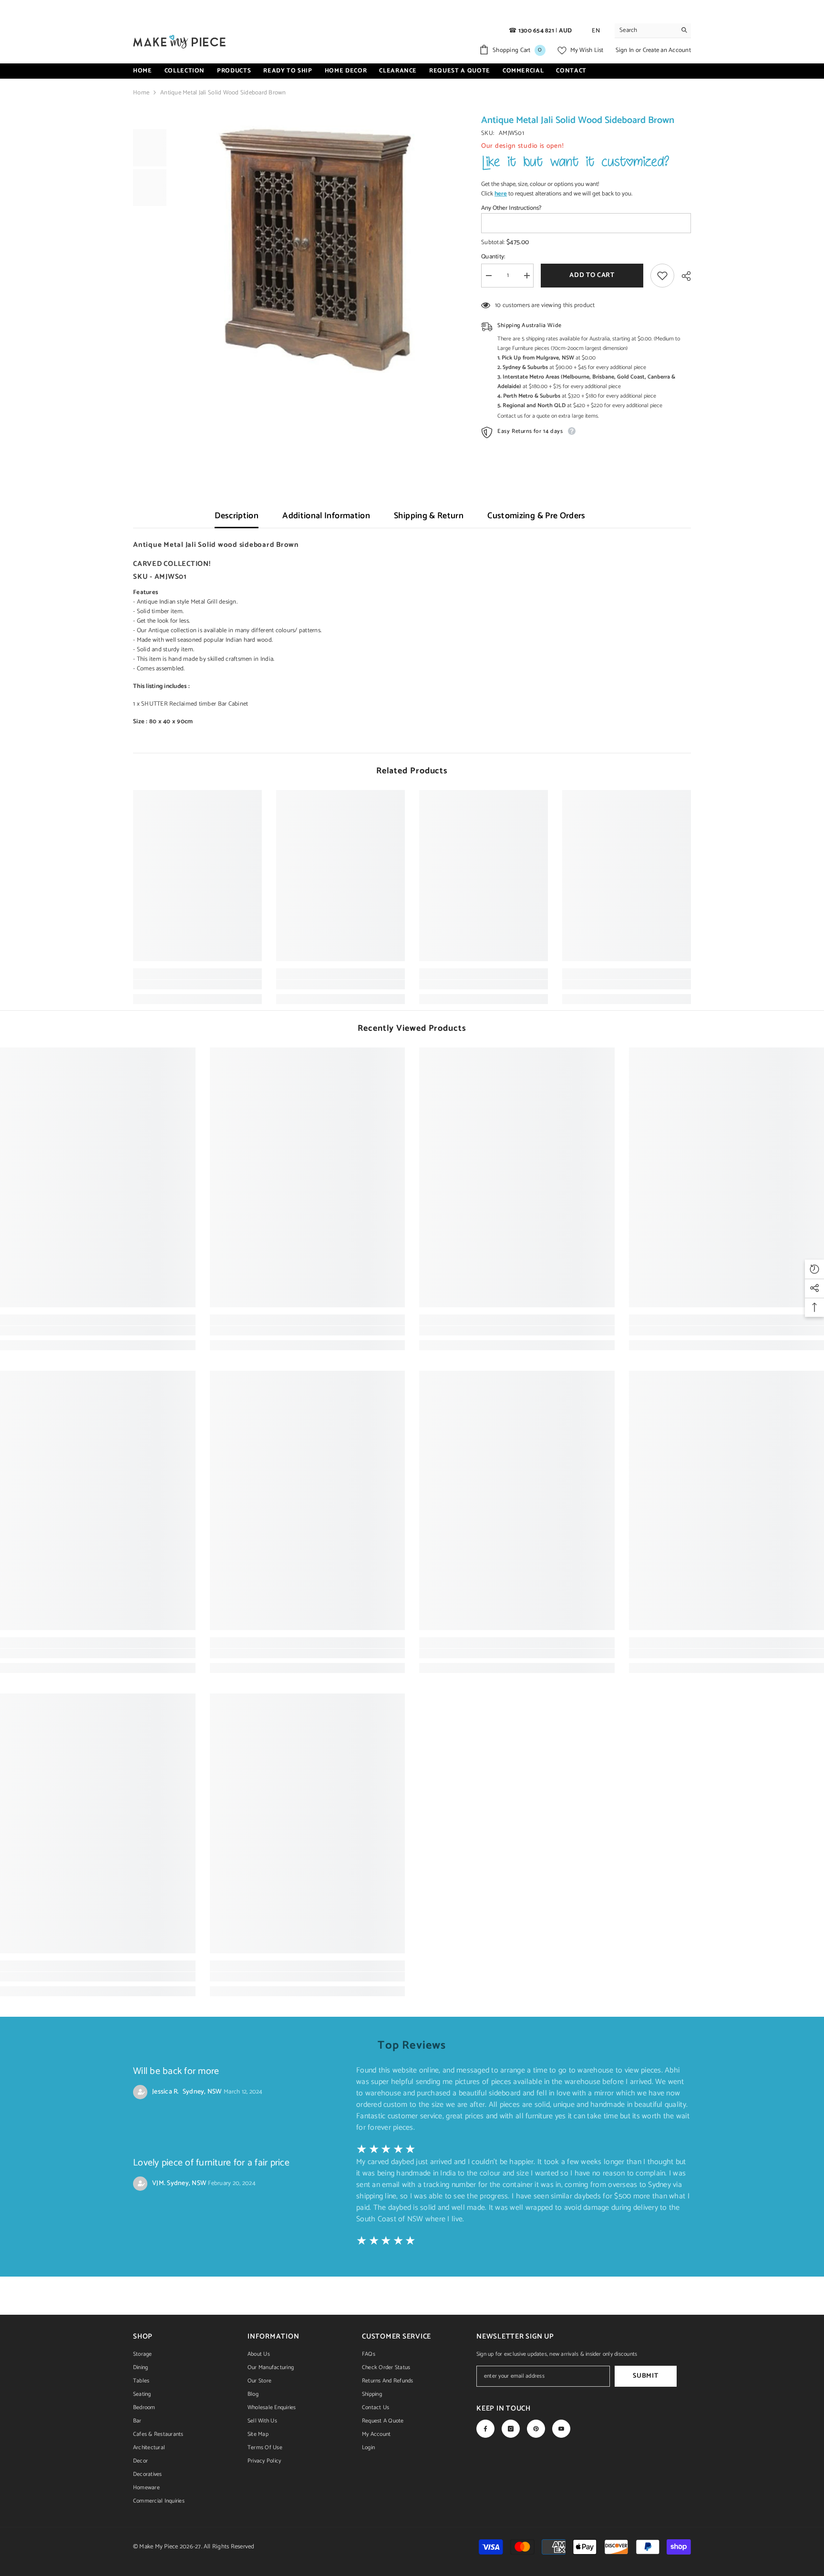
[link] (197, 985)
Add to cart (592, 275)
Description (237, 516)
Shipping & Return (429, 516)
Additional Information (326, 516)
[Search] (653, 31)
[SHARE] (683, 276)
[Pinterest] (536, 2429)
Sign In (626, 50)
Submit (645, 2376)
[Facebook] (485, 2429)
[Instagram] (511, 2429)
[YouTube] (561, 2429)
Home (141, 93)
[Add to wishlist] (662, 276)
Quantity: (493, 257)
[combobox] (645, 31)
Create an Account (667, 50)
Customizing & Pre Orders (536, 516)
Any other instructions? (511, 208)
